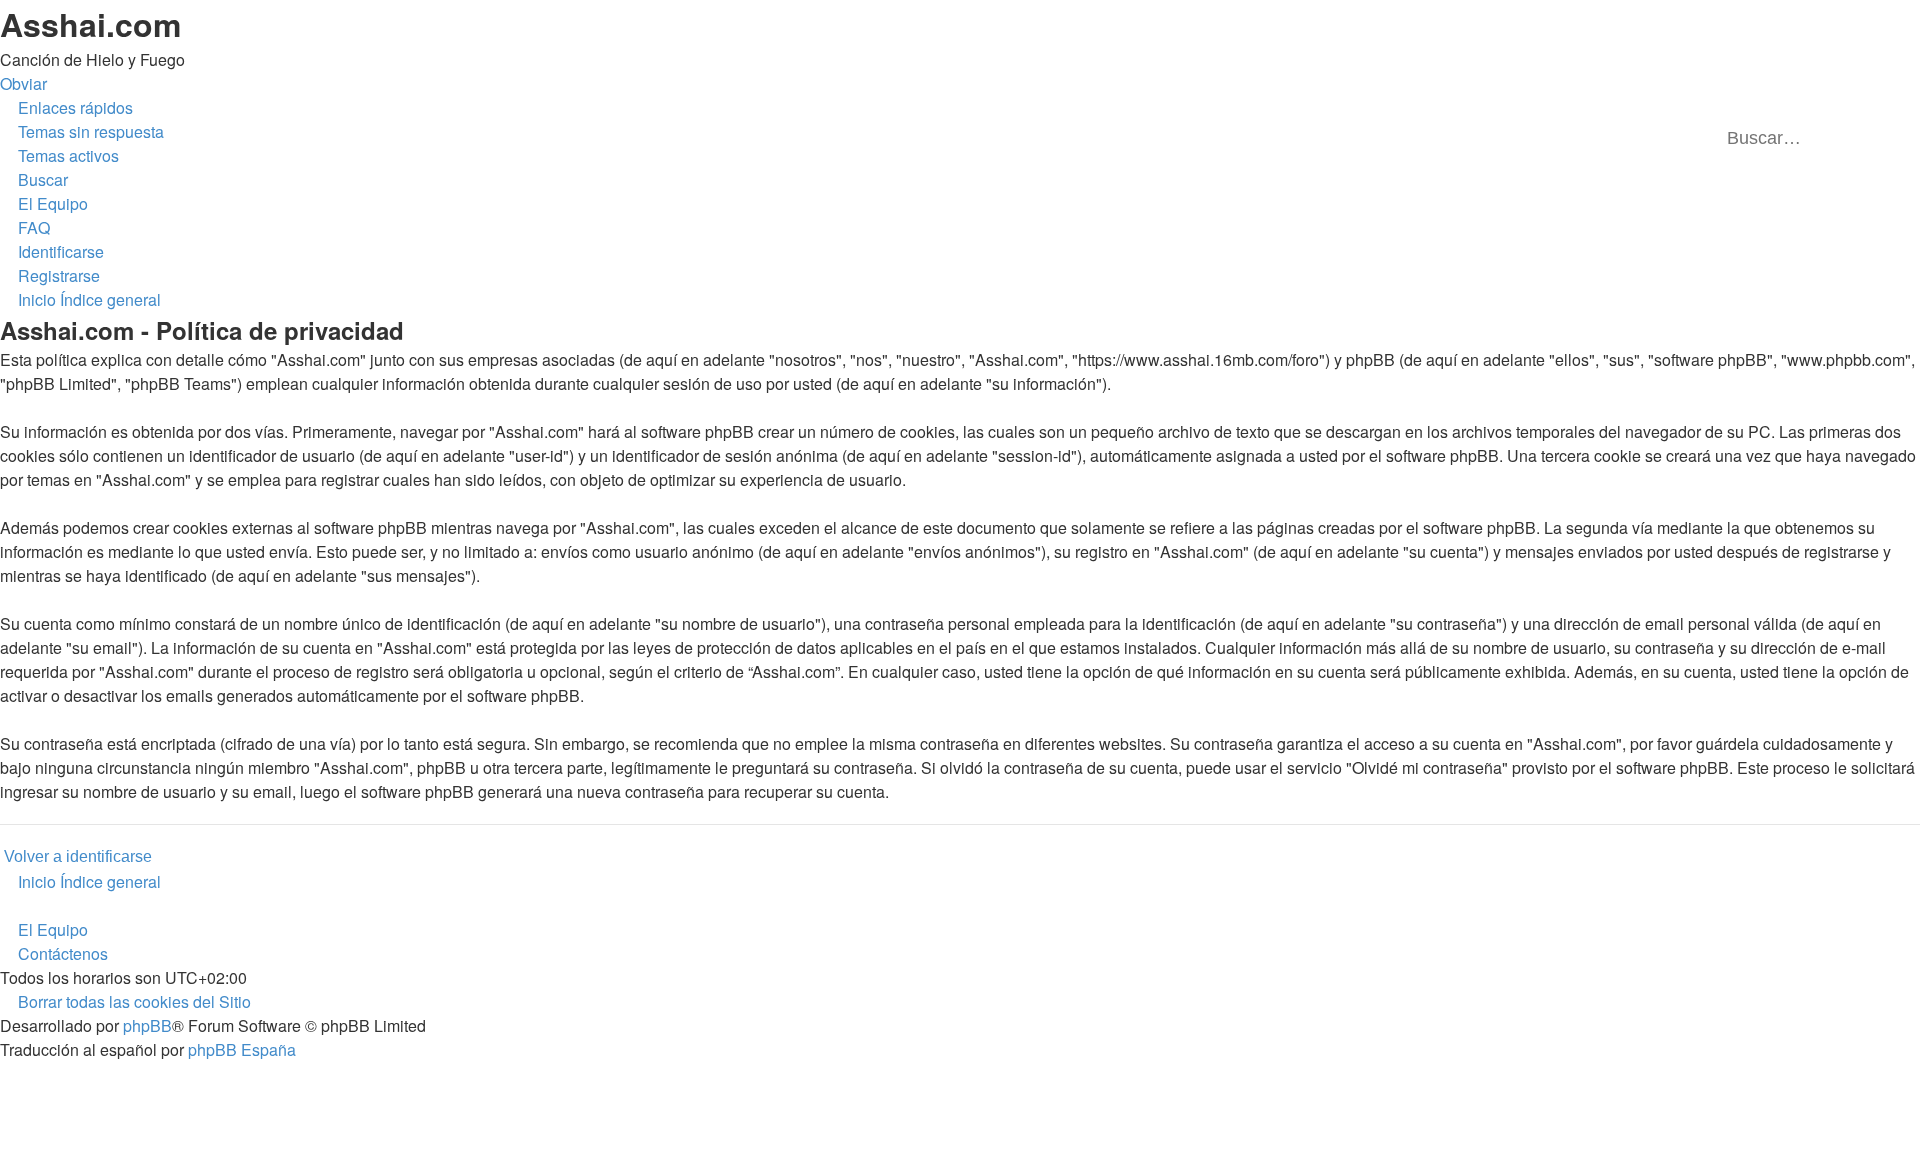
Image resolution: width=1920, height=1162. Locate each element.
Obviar (23, 83)
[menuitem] (82, 131)
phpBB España (242, 1049)
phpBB (147, 1025)
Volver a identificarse (78, 856)
